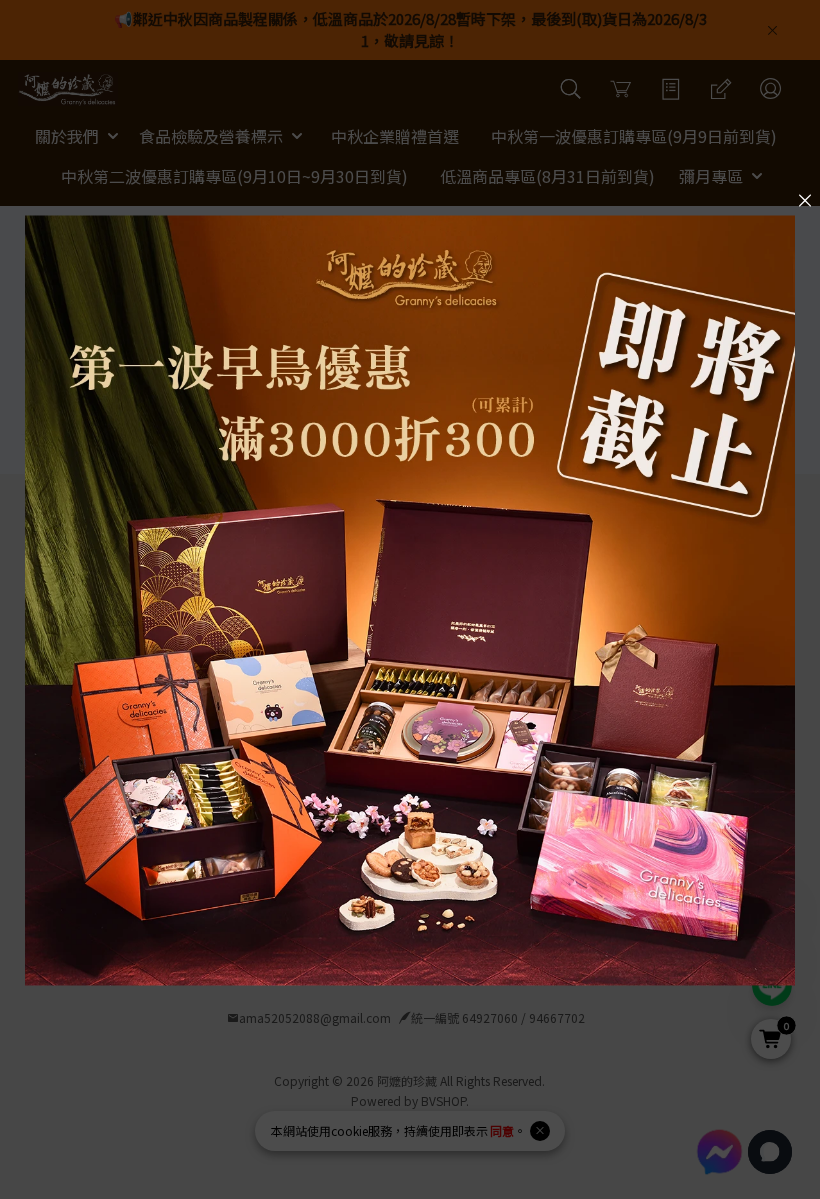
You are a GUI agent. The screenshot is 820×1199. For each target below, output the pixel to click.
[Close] (805, 199)
